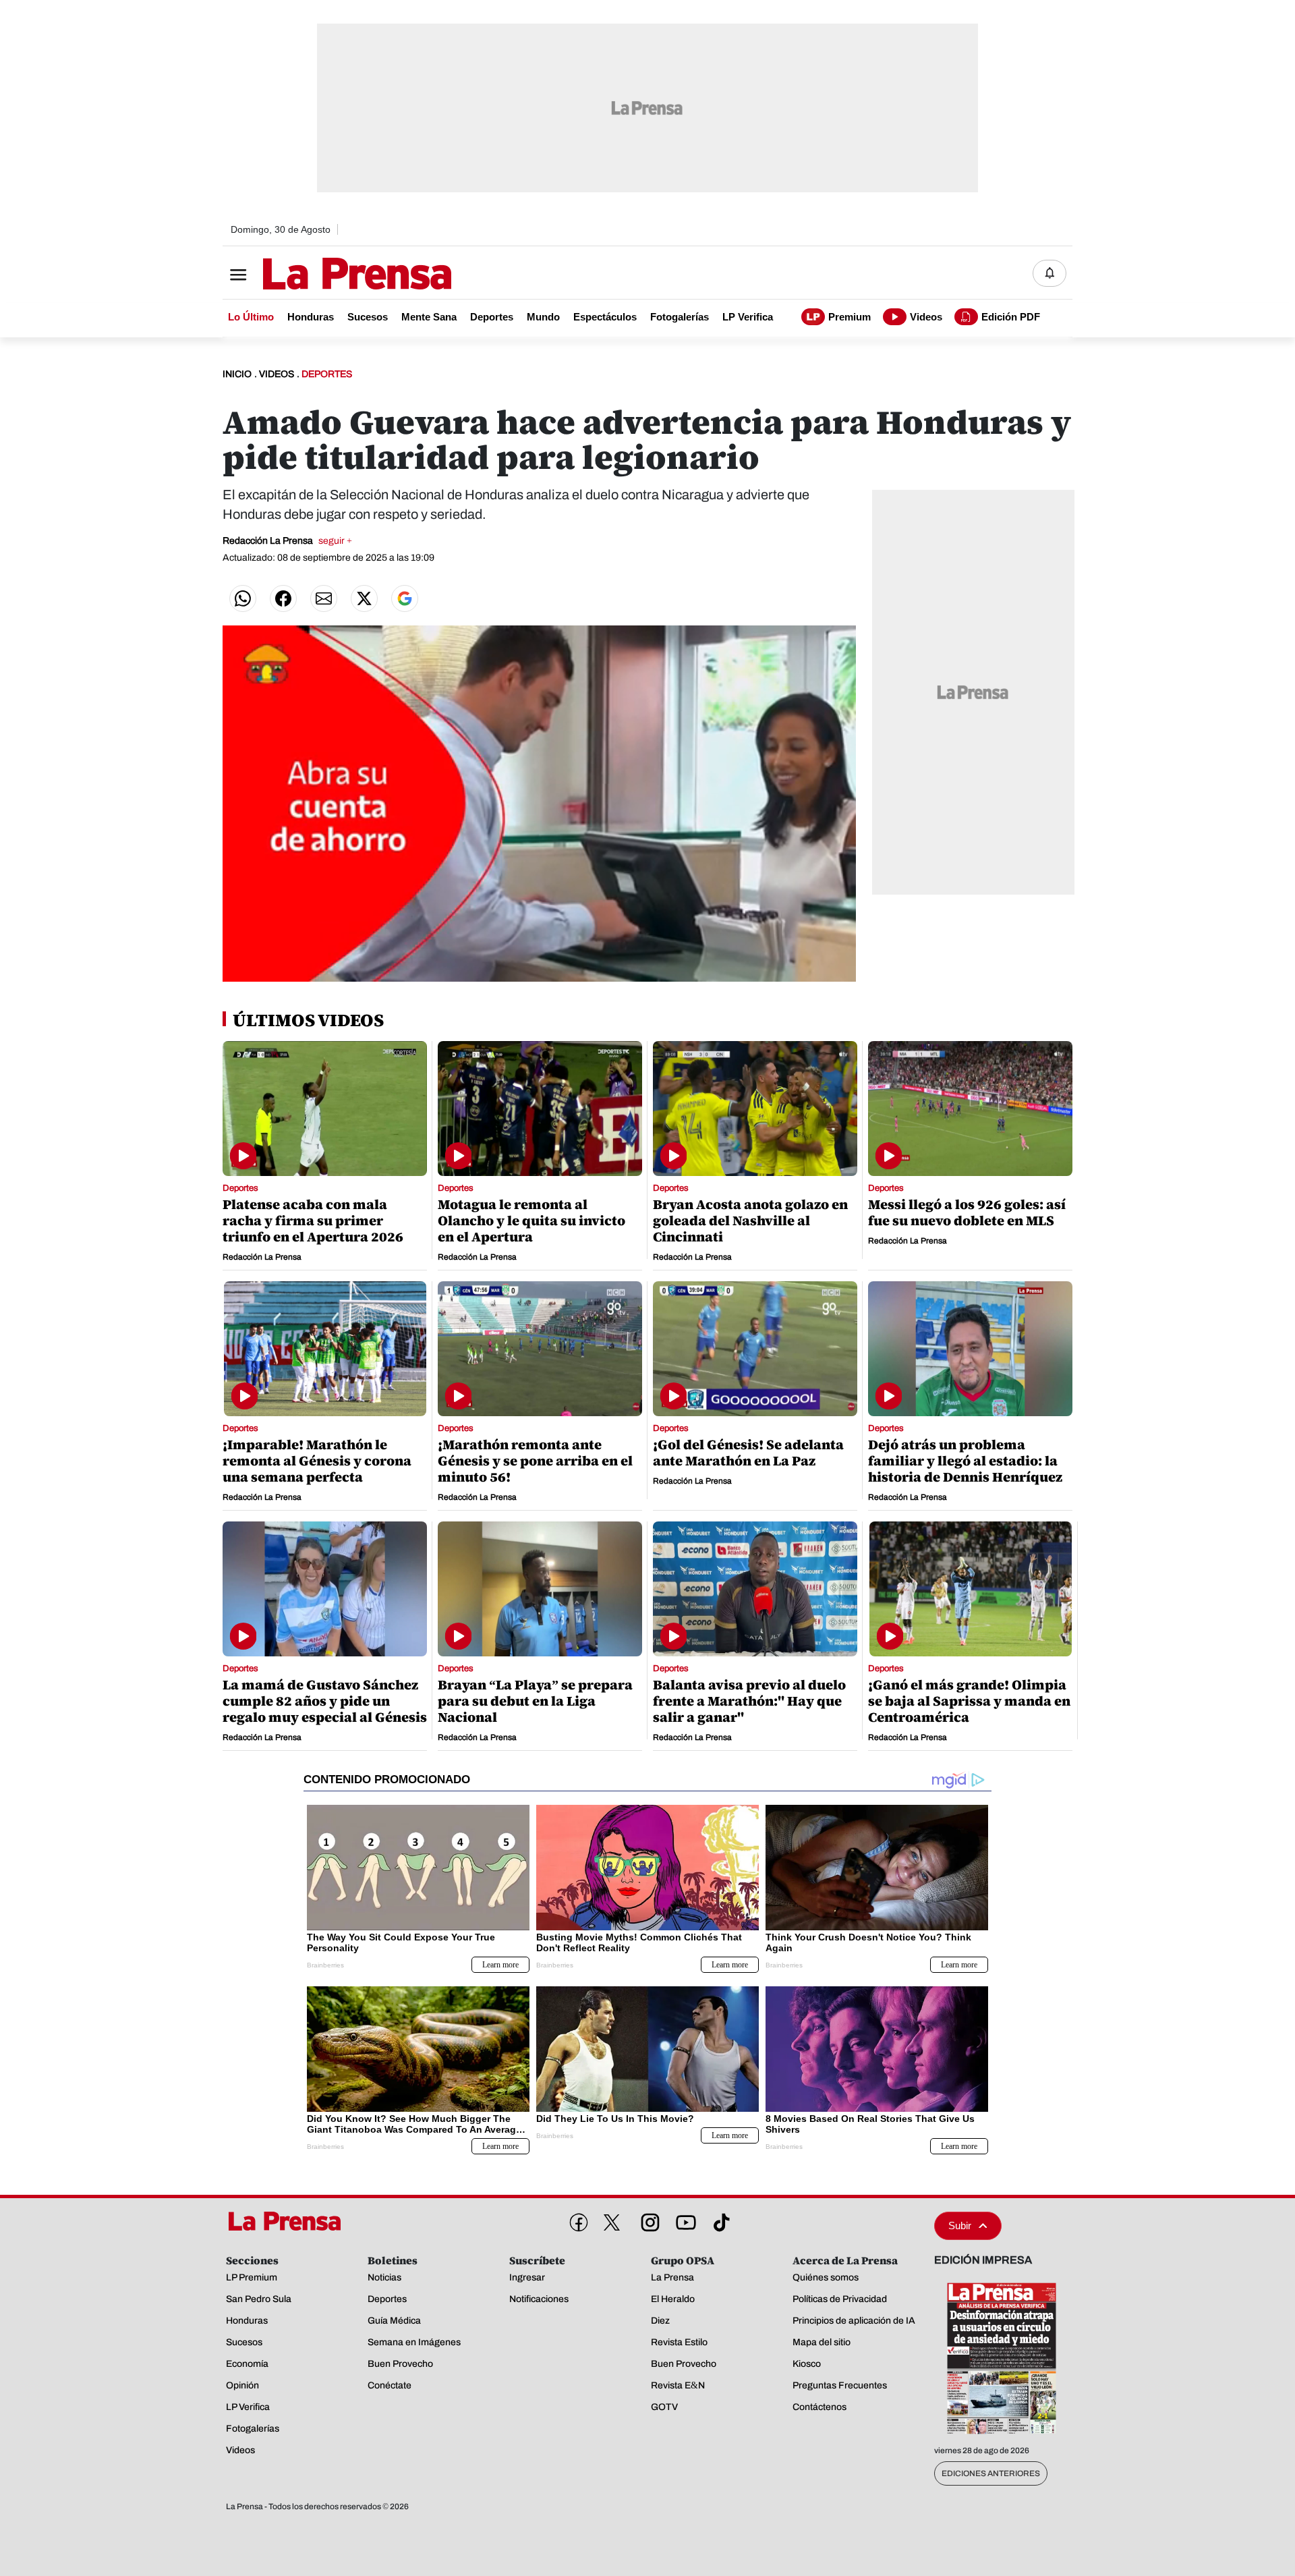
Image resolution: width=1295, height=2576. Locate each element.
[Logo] (324, 275)
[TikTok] (719, 2220)
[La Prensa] (289, 2221)
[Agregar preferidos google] (405, 598)
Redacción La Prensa (287, 541)
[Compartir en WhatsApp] (243, 598)
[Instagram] (647, 2220)
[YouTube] (683, 2220)
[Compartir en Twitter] (364, 598)
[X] (612, 2222)
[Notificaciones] (1049, 273)
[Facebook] (576, 2220)
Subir (960, 2225)
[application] (539, 804)
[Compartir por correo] (324, 598)
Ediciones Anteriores (991, 2473)
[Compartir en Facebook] (283, 598)
